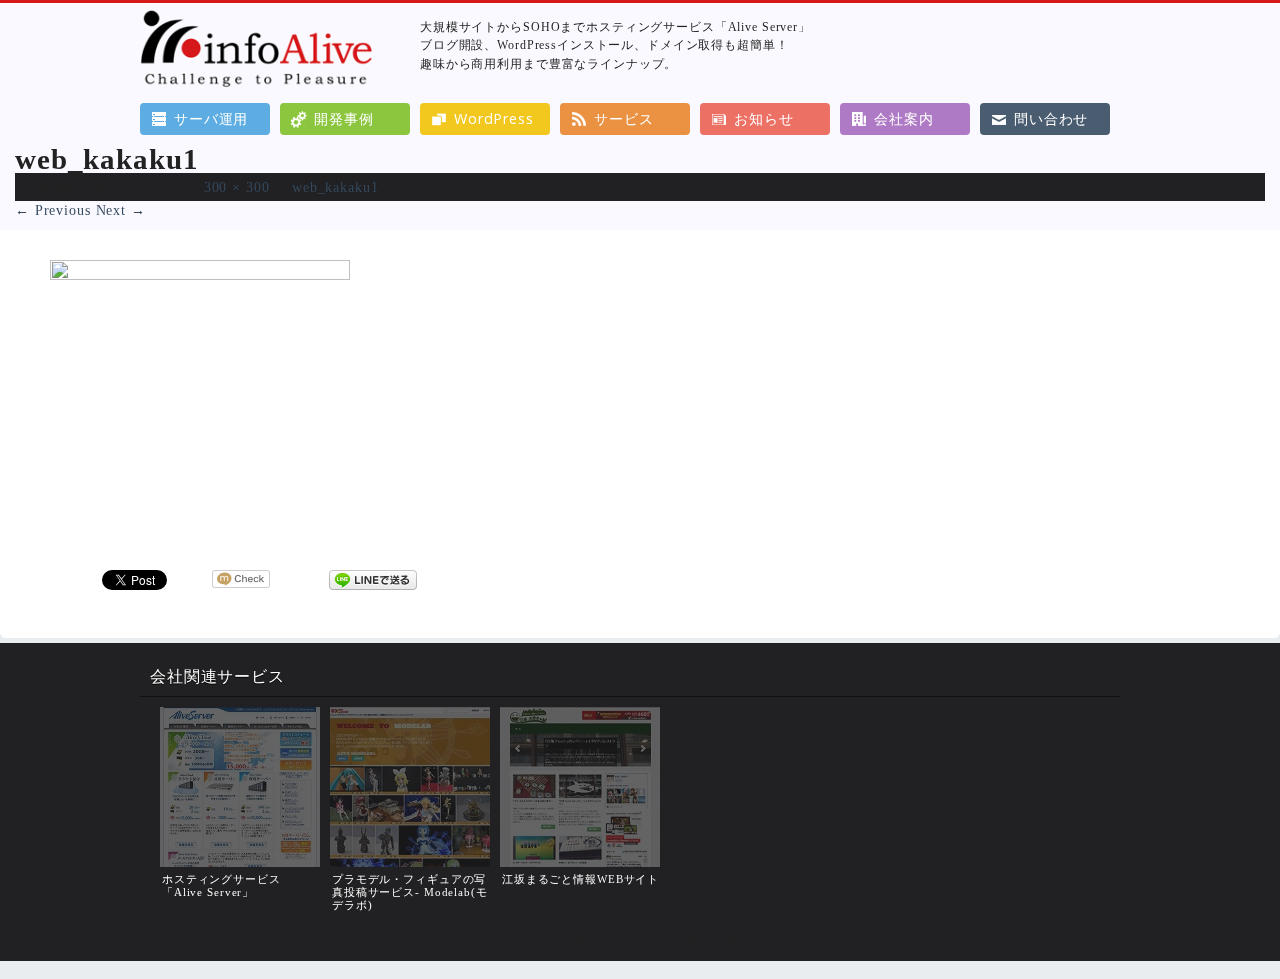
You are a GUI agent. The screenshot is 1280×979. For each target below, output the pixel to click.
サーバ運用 (211, 118)
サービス (623, 118)
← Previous (53, 210)
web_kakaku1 (335, 187)
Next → (121, 210)
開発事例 (343, 118)
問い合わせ (1051, 118)
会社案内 (903, 118)
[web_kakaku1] (200, 275)
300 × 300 (237, 187)
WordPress (494, 118)
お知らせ (763, 118)
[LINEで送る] (373, 579)
